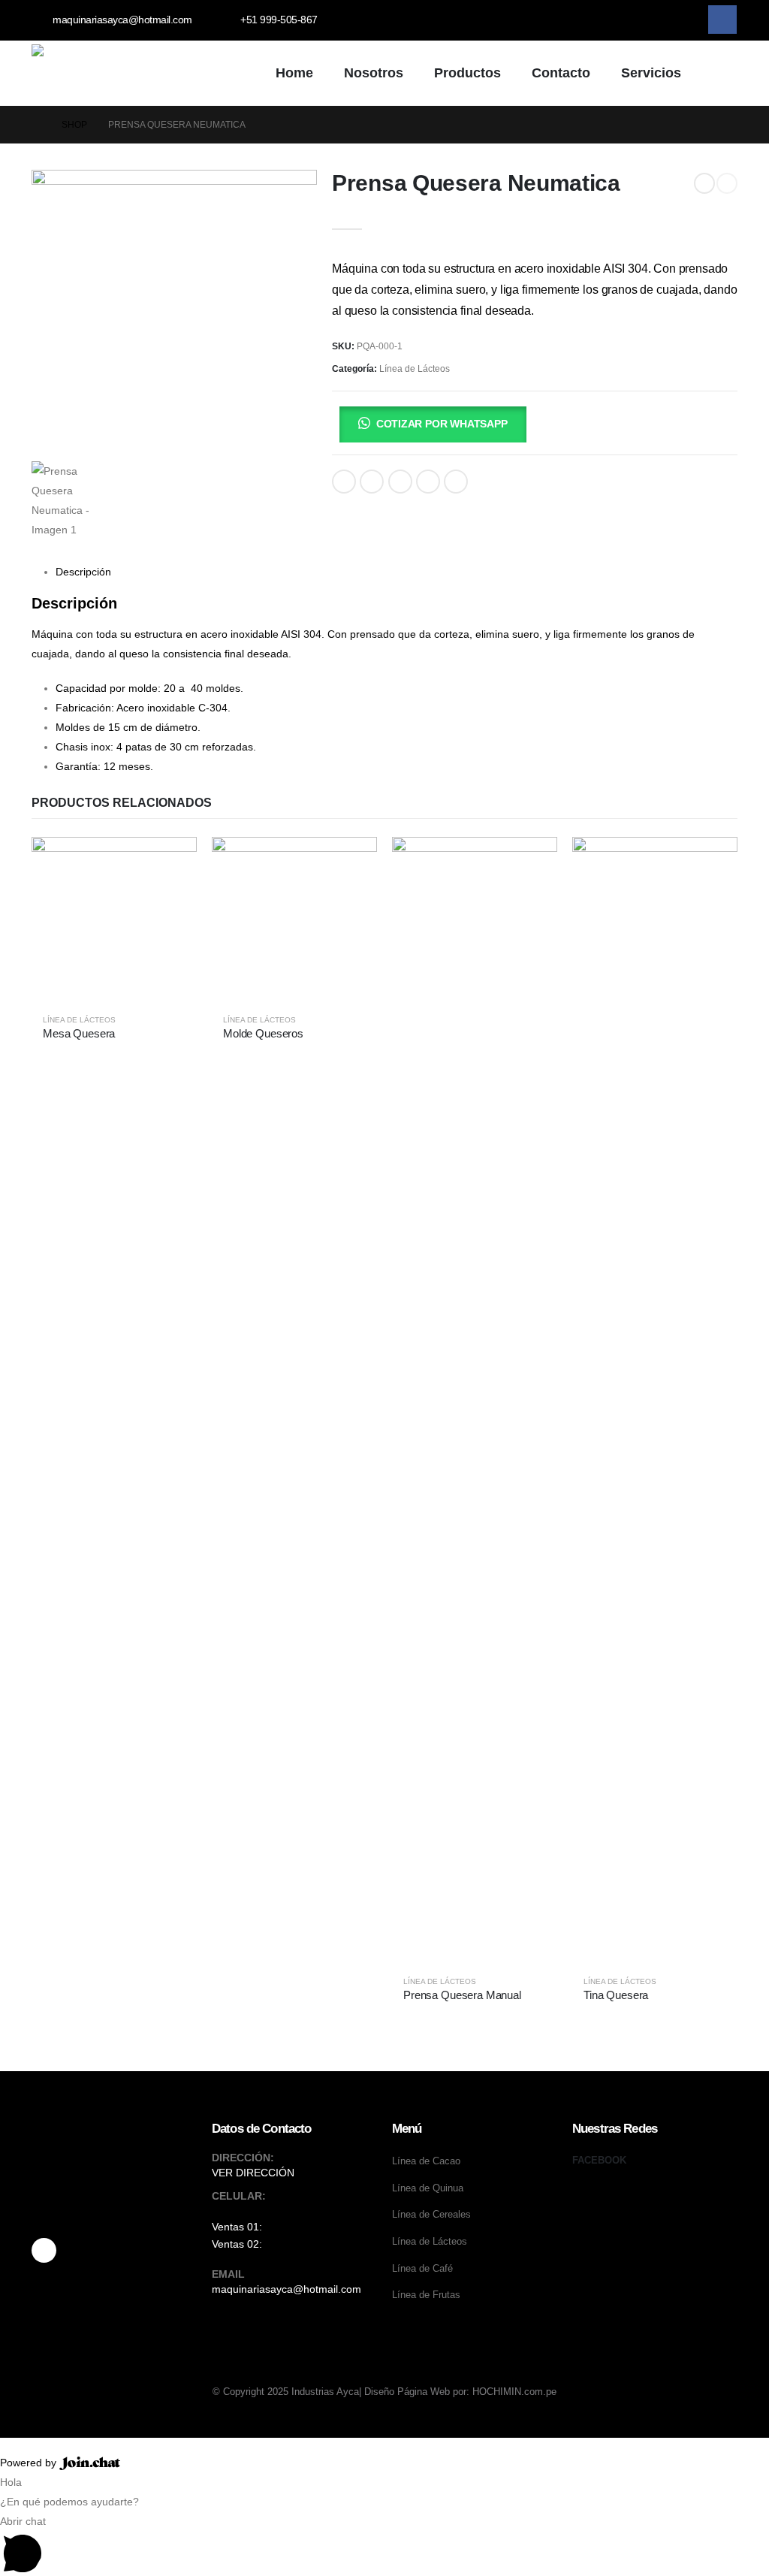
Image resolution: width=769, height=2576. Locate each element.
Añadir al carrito (336, 424)
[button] (716, 74)
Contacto (561, 73)
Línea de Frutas (426, 2295)
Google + (428, 482)
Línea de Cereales (431, 2215)
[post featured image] (114, 920)
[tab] (83, 572)
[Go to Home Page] (36, 125)
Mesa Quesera (79, 1033)
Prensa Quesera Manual (462, 1995)
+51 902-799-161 (306, 2244)
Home (294, 73)
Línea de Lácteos (415, 369)
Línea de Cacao (426, 2161)
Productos (467, 73)
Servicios (651, 73)
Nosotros (374, 73)
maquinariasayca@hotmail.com (286, 2289)
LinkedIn (400, 482)
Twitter (372, 482)
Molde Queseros (263, 1033)
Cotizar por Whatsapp (442, 424)
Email (456, 482)
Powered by (30, 2463)
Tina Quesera (616, 1995)
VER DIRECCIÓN (253, 2173)
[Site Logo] (144, 73)
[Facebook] (722, 20)
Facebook (344, 482)
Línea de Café (422, 2269)
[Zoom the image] (114, 2197)
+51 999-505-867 (306, 2227)
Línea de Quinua (428, 2188)
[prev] (704, 183)
